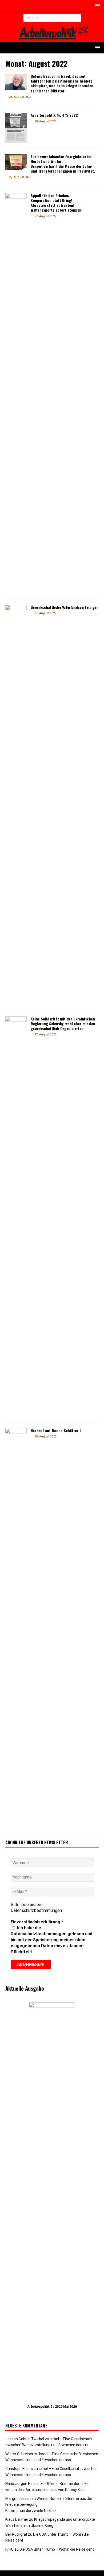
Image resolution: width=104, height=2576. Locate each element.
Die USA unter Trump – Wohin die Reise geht (57, 2549)
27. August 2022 (20, 177)
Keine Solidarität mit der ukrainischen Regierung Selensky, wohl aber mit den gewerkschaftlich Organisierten (63, 1024)
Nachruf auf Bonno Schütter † (56, 1430)
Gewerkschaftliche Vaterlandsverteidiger (64, 607)
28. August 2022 (45, 121)
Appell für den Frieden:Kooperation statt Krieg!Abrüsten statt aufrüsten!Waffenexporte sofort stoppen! (57, 203)
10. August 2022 (45, 1437)
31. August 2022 (20, 97)
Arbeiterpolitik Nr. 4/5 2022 (54, 115)
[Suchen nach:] (52, 18)
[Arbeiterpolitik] (52, 39)
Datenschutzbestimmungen (36, 1910)
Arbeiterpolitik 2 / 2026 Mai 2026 (52, 2407)
